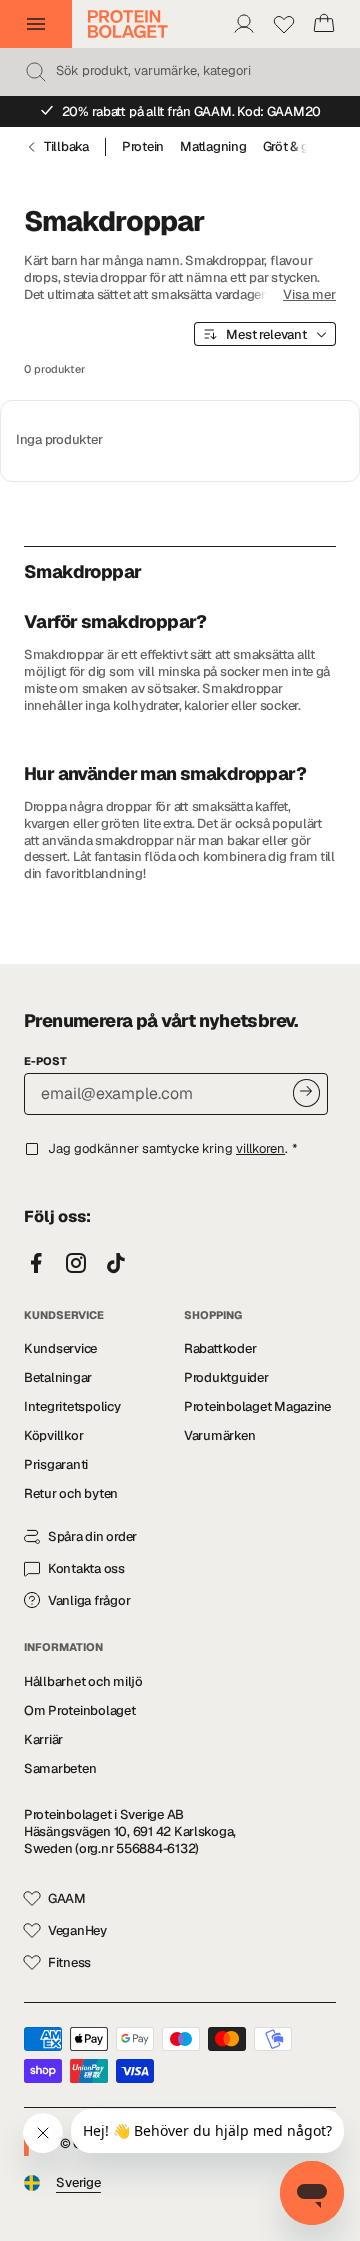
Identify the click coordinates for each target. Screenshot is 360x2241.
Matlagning (213, 147)
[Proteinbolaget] (128, 24)
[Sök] (36, 72)
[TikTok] (116, 1264)
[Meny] (36, 24)
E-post (45, 1061)
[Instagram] (76, 1264)
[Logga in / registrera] (244, 24)
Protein (143, 147)
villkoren (260, 1148)
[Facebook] (36, 1264)
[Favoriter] (284, 24)
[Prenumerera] (306, 1092)
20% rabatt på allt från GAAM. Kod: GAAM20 (192, 111)
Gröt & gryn (295, 147)
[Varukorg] (324, 24)
